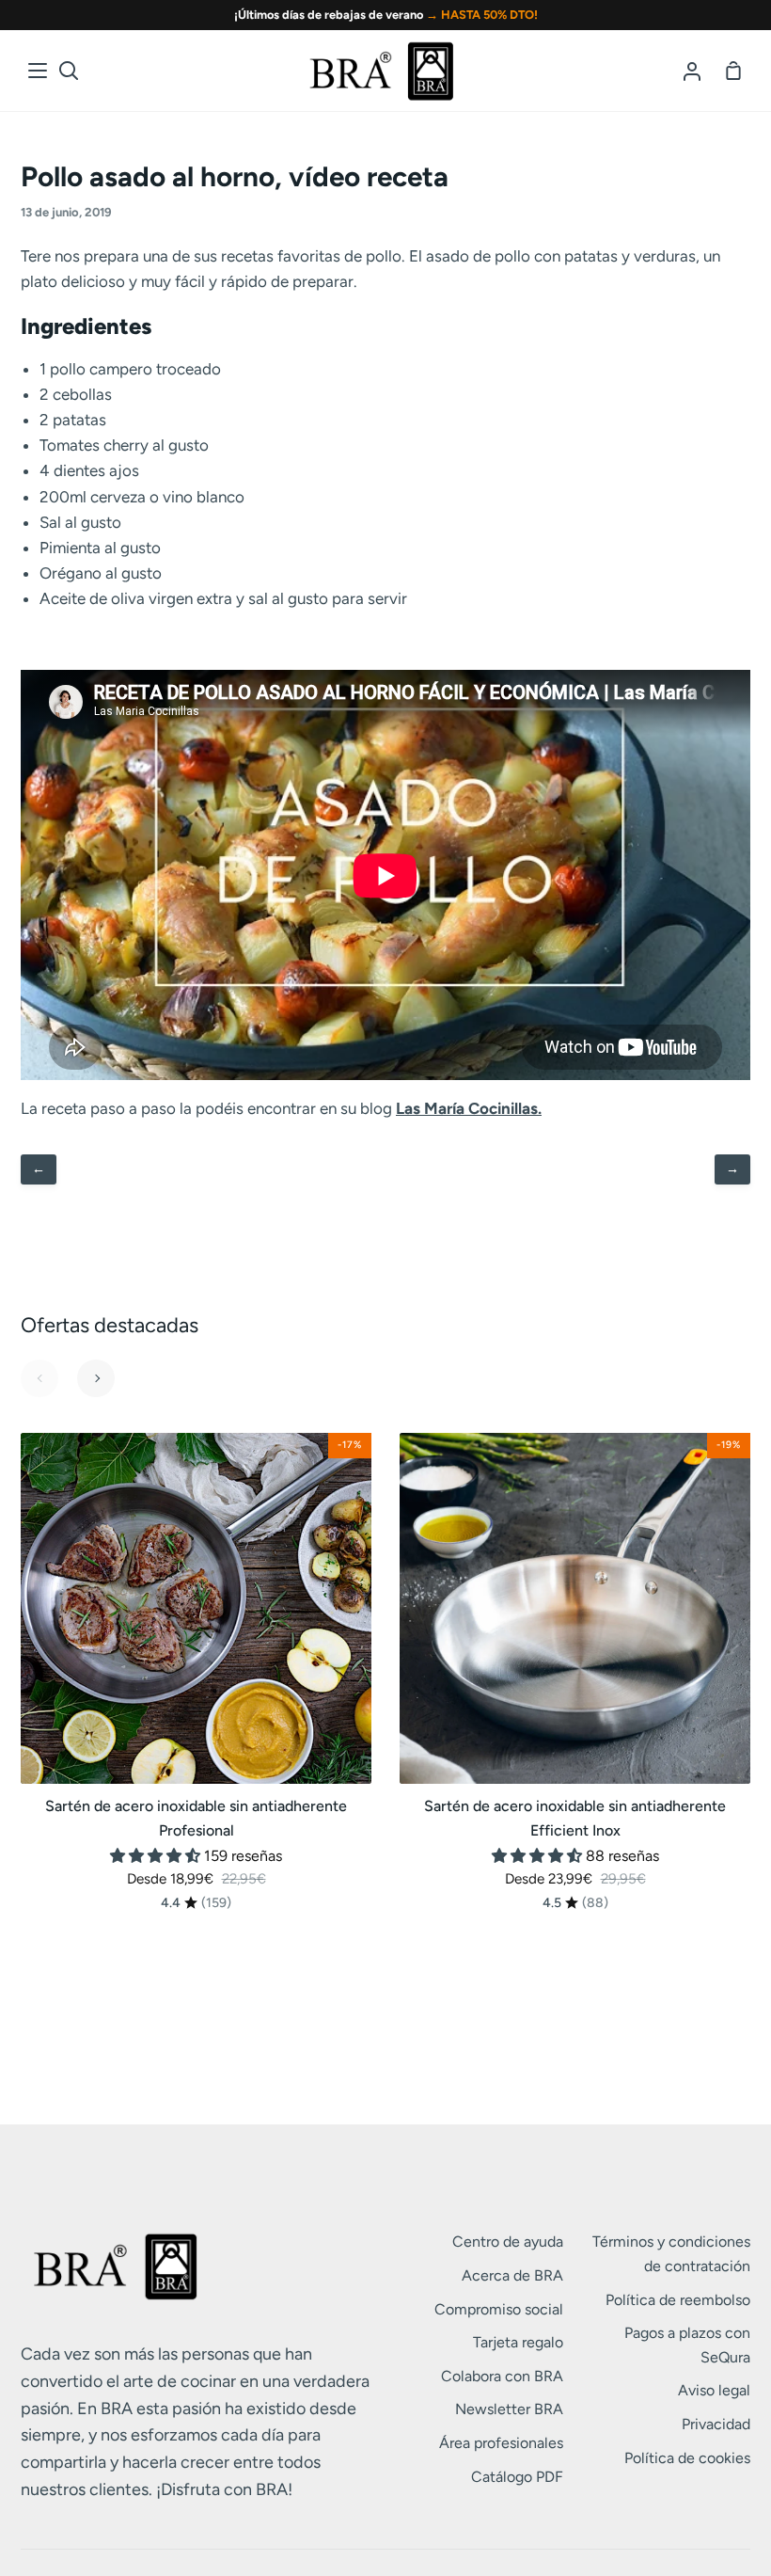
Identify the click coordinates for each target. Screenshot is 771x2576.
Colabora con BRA (502, 2376)
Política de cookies (687, 2458)
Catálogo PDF (517, 2477)
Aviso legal (714, 2390)
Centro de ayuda (508, 2242)
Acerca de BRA (512, 2275)
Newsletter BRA (509, 2409)
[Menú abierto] (39, 71)
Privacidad (716, 2424)
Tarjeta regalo (518, 2342)
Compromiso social (499, 2309)
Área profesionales (501, 2443)
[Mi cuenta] (692, 71)
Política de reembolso (678, 2300)
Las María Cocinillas (467, 1108)
